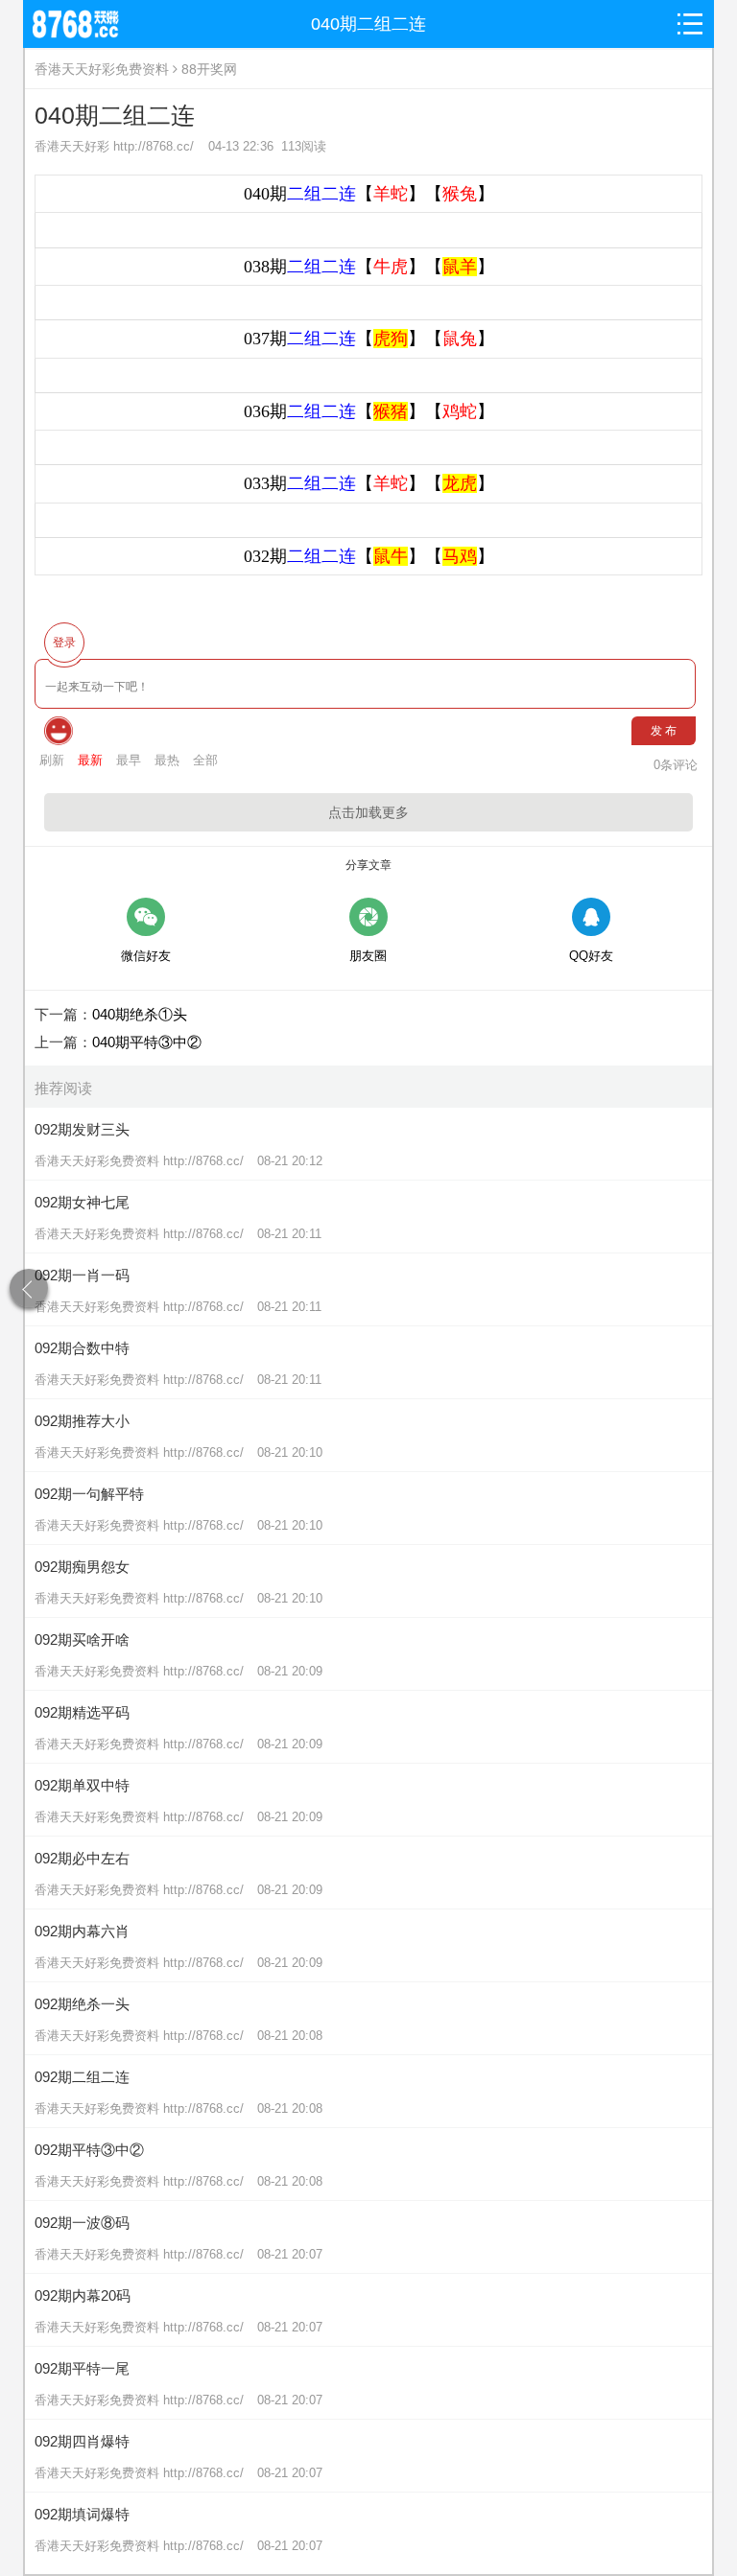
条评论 (676, 765)
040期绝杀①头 (140, 1014)
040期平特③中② (147, 1042)
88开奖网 (209, 69)
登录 (64, 643)
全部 (205, 760)
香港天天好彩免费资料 (102, 69)
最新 (90, 760)
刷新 (52, 760)
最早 (129, 760)
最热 (167, 760)
